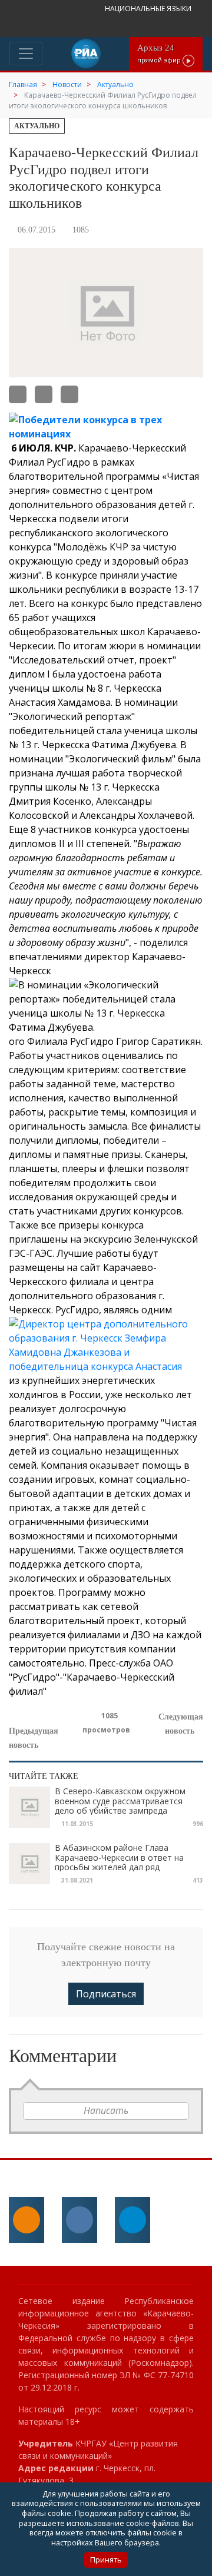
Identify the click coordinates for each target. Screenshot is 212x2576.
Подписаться (106, 1994)
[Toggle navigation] (26, 54)
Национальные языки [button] (149, 9)
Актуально (37, 126)
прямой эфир (160, 53)
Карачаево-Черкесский (132, 448)
